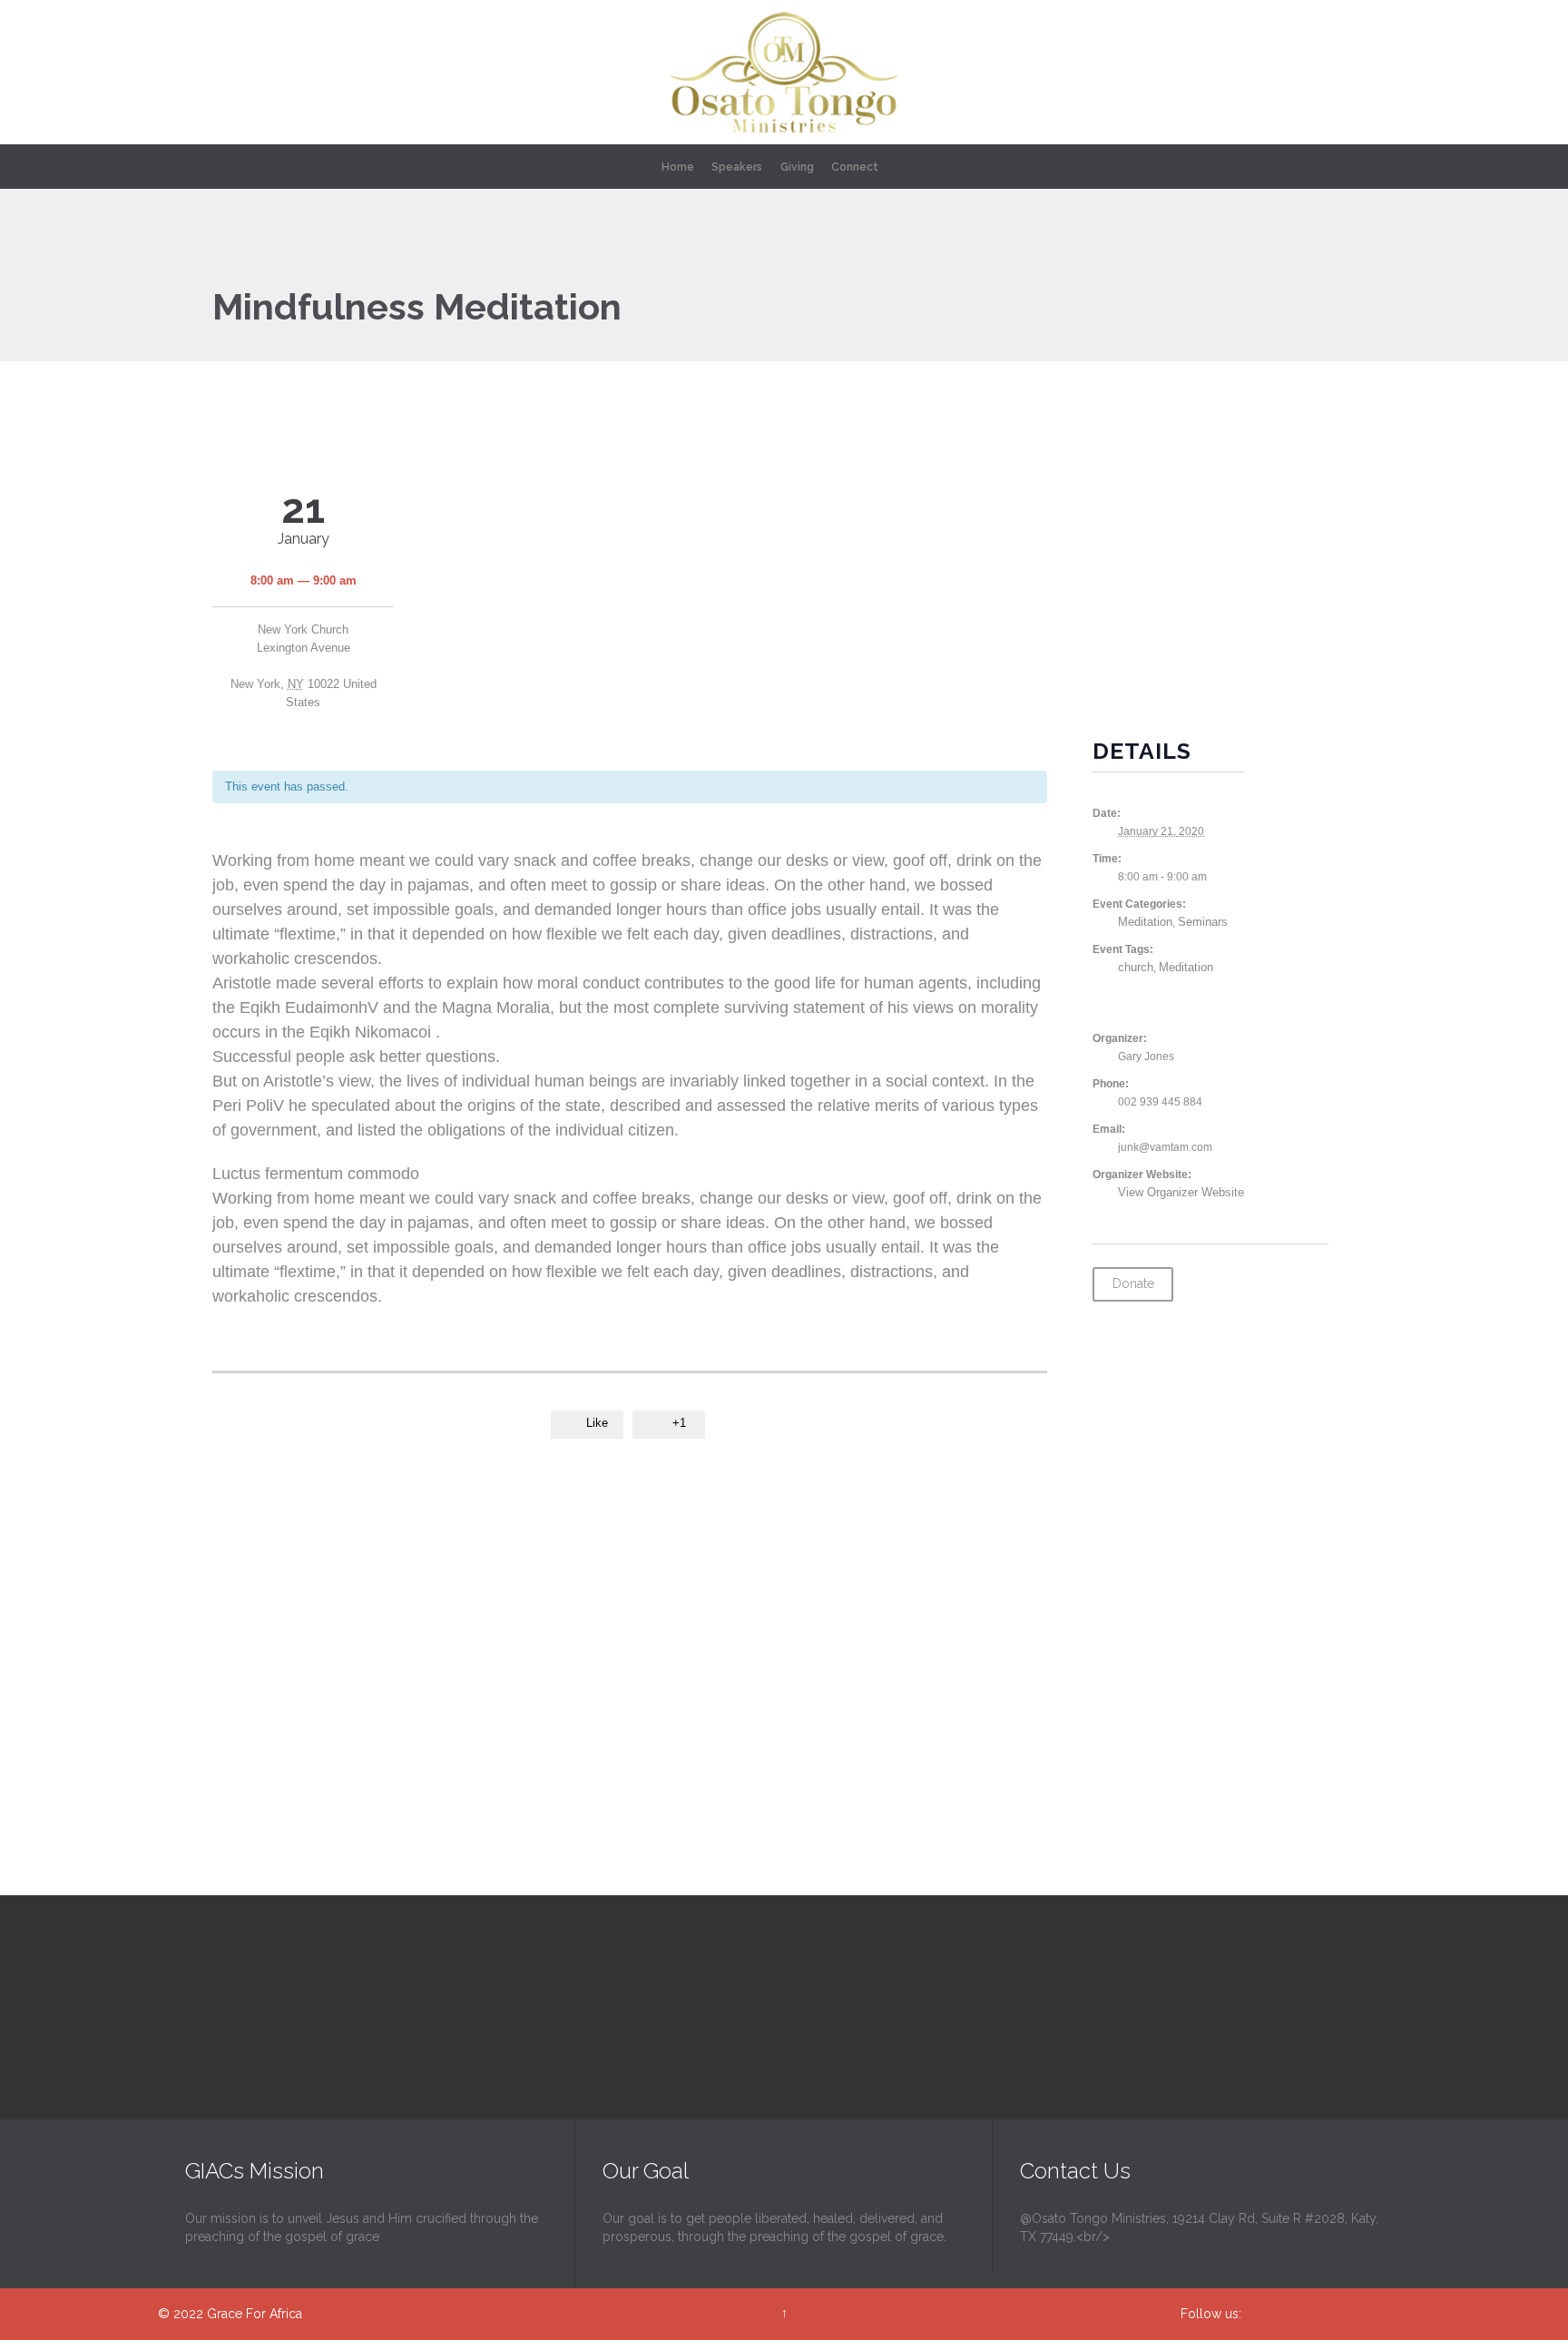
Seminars (1203, 922)
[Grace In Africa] (784, 72)
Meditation (1145, 922)
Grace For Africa (255, 2314)
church (1136, 967)
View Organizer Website (1181, 1192)
